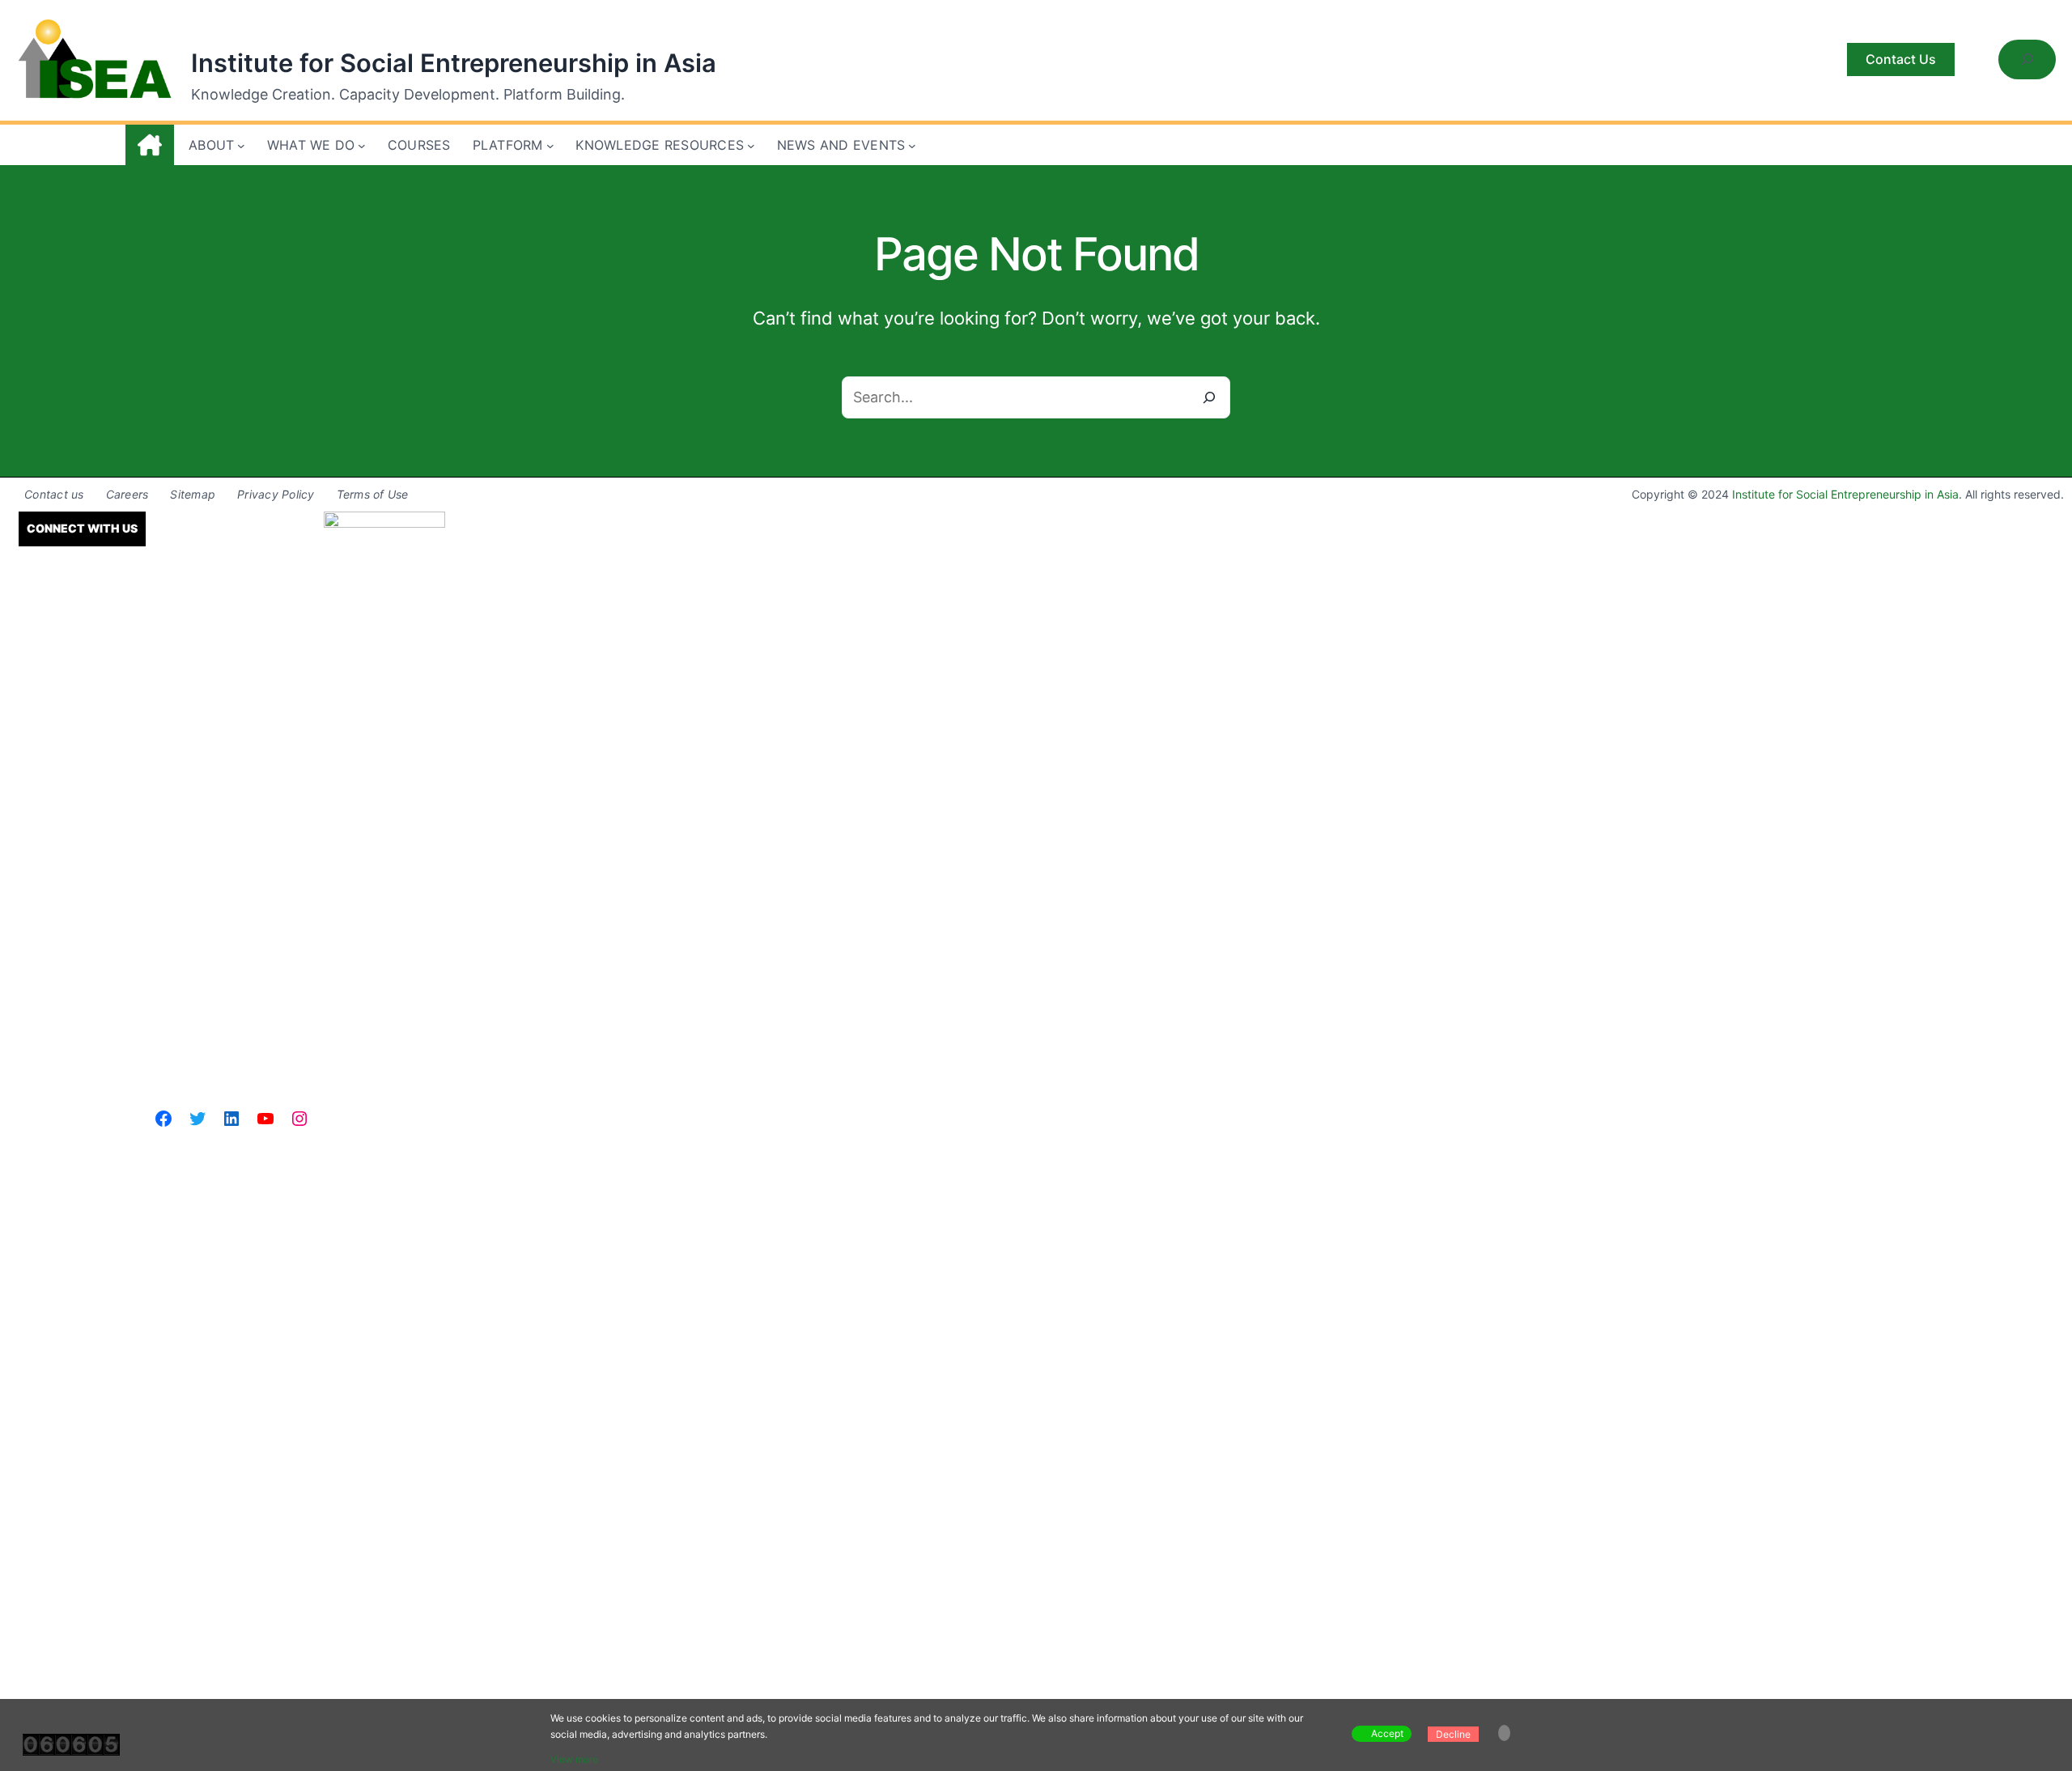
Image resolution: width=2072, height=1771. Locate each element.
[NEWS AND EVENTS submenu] (912, 146)
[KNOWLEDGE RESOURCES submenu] (751, 146)
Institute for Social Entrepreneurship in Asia (454, 63)
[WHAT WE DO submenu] (362, 146)
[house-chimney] (150, 145)
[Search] (1209, 397)
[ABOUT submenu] (241, 146)
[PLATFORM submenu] (550, 146)
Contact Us (1901, 59)
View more (574, 1759)
